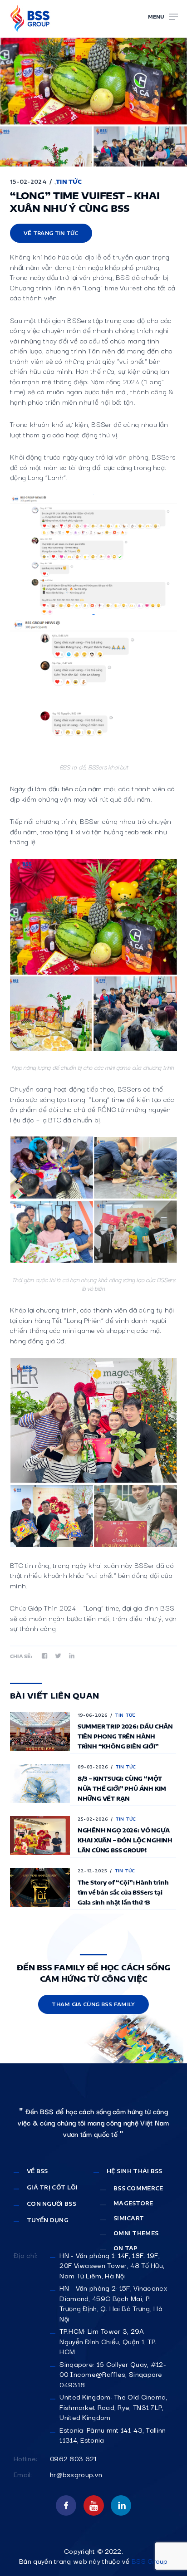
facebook (66, 2505)
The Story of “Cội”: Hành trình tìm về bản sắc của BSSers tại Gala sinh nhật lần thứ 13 (123, 1893)
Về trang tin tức (51, 233)
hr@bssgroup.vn (76, 2474)
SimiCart (129, 2218)
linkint (121, 2505)
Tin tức (69, 182)
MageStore (133, 2203)
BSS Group (150, 2561)
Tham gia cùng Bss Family (93, 2004)
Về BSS (37, 2171)
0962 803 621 (74, 2458)
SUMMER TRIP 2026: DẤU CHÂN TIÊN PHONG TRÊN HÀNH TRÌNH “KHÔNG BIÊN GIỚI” (125, 1736)
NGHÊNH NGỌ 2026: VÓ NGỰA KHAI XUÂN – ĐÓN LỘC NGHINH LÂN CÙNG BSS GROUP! (125, 1840)
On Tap (126, 2248)
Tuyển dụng (48, 2220)
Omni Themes (136, 2233)
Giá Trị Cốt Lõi (52, 2187)
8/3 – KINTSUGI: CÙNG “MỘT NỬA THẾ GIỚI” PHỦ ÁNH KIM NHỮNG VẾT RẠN (122, 1789)
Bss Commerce (138, 2188)
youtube (94, 2505)
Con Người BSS (52, 2204)
